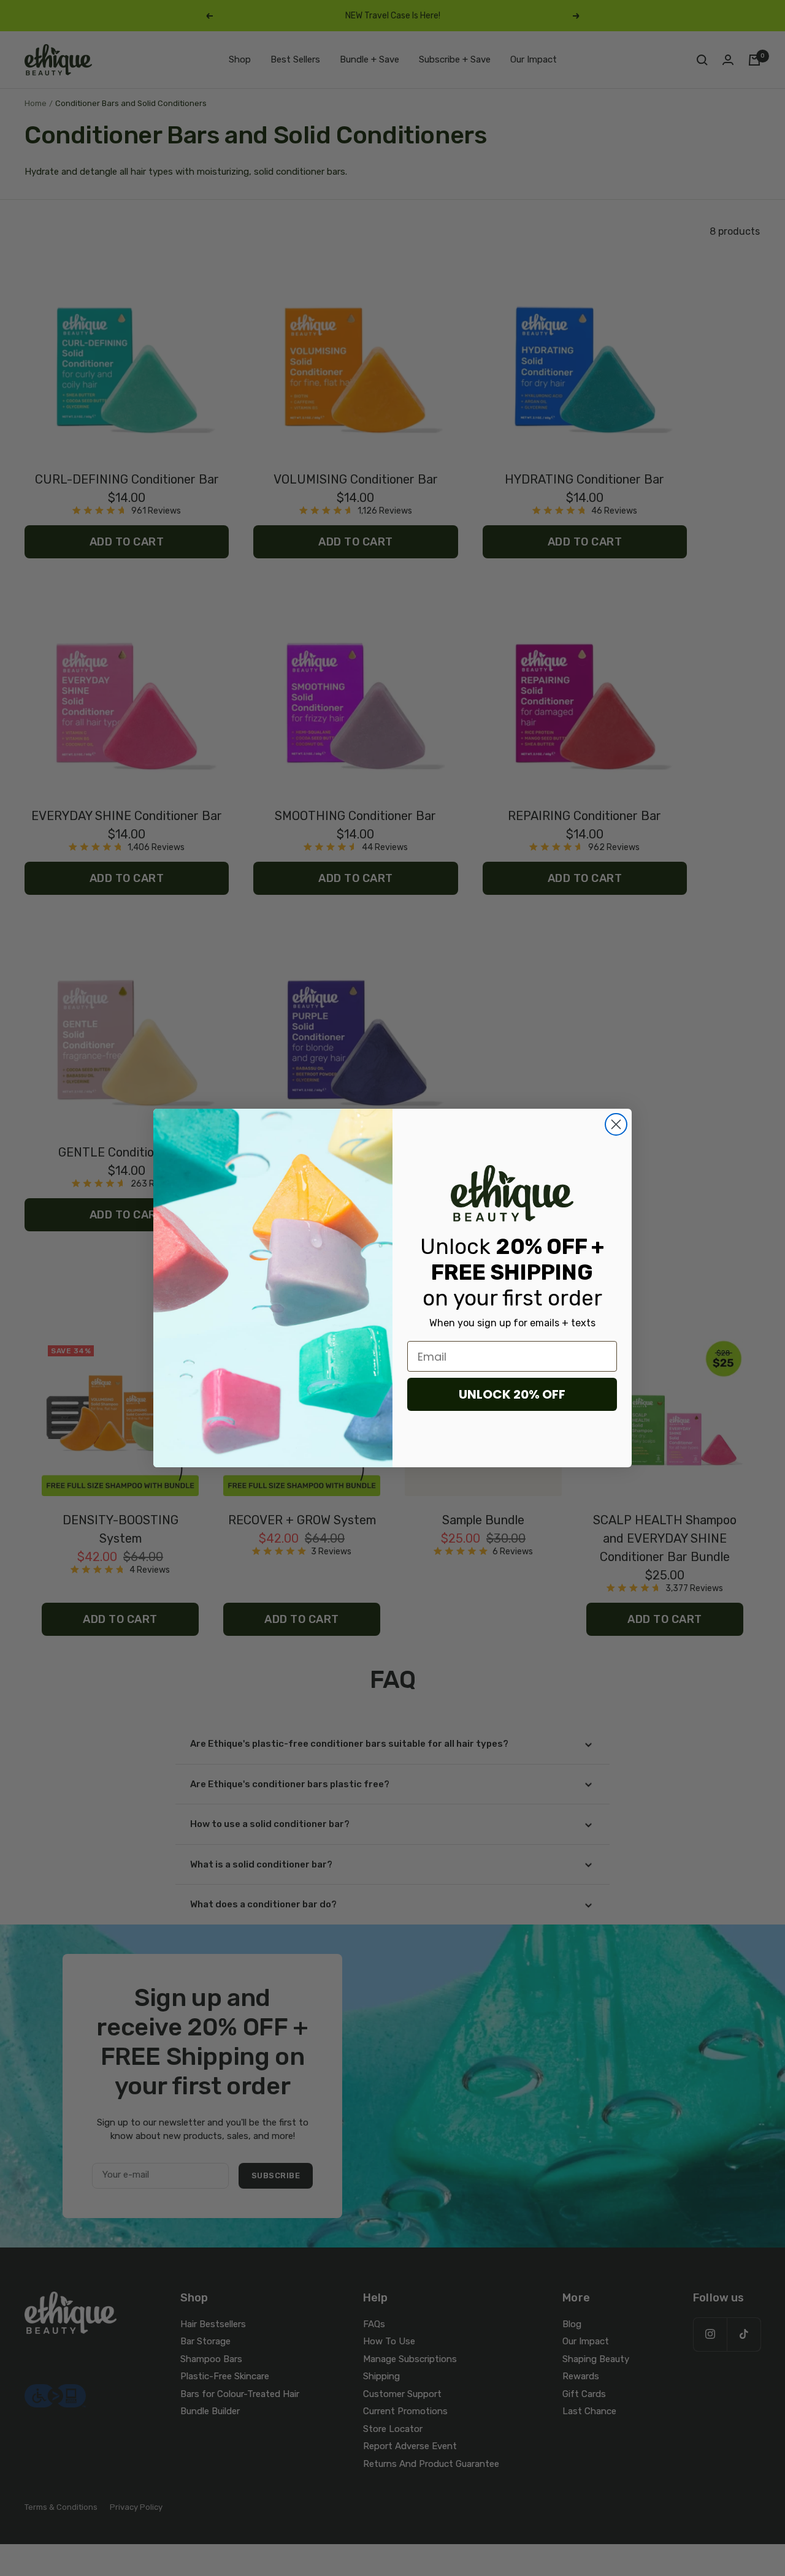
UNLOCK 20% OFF (512, 1394)
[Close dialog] (616, 1124)
